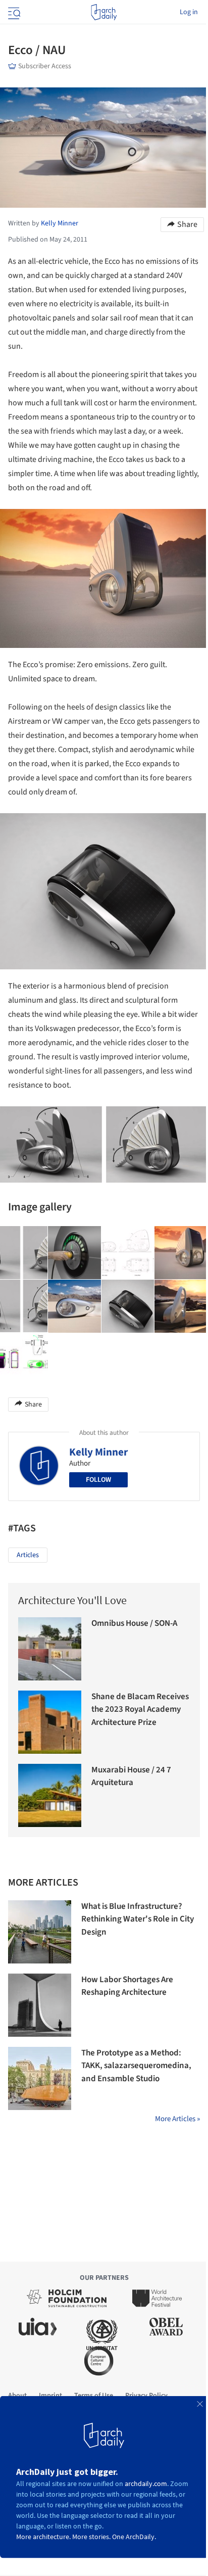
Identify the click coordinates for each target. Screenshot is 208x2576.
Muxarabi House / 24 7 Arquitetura (131, 1776)
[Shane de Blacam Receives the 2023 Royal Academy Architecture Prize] (50, 1722)
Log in (189, 12)
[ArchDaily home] (104, 12)
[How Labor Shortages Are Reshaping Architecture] (40, 2005)
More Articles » (177, 2119)
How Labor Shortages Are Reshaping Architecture (127, 1986)
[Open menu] (13, 12)
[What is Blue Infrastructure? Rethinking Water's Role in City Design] (40, 1932)
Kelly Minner (98, 1452)
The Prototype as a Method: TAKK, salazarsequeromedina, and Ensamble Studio (136, 2066)
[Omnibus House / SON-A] (50, 1649)
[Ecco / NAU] (75, 1253)
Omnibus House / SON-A (134, 1623)
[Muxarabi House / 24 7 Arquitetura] (50, 1795)
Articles (28, 1555)
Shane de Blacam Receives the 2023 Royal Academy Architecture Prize (140, 1709)
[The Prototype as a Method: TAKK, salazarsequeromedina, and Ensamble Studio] (40, 2078)
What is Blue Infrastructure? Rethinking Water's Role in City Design (138, 1919)
